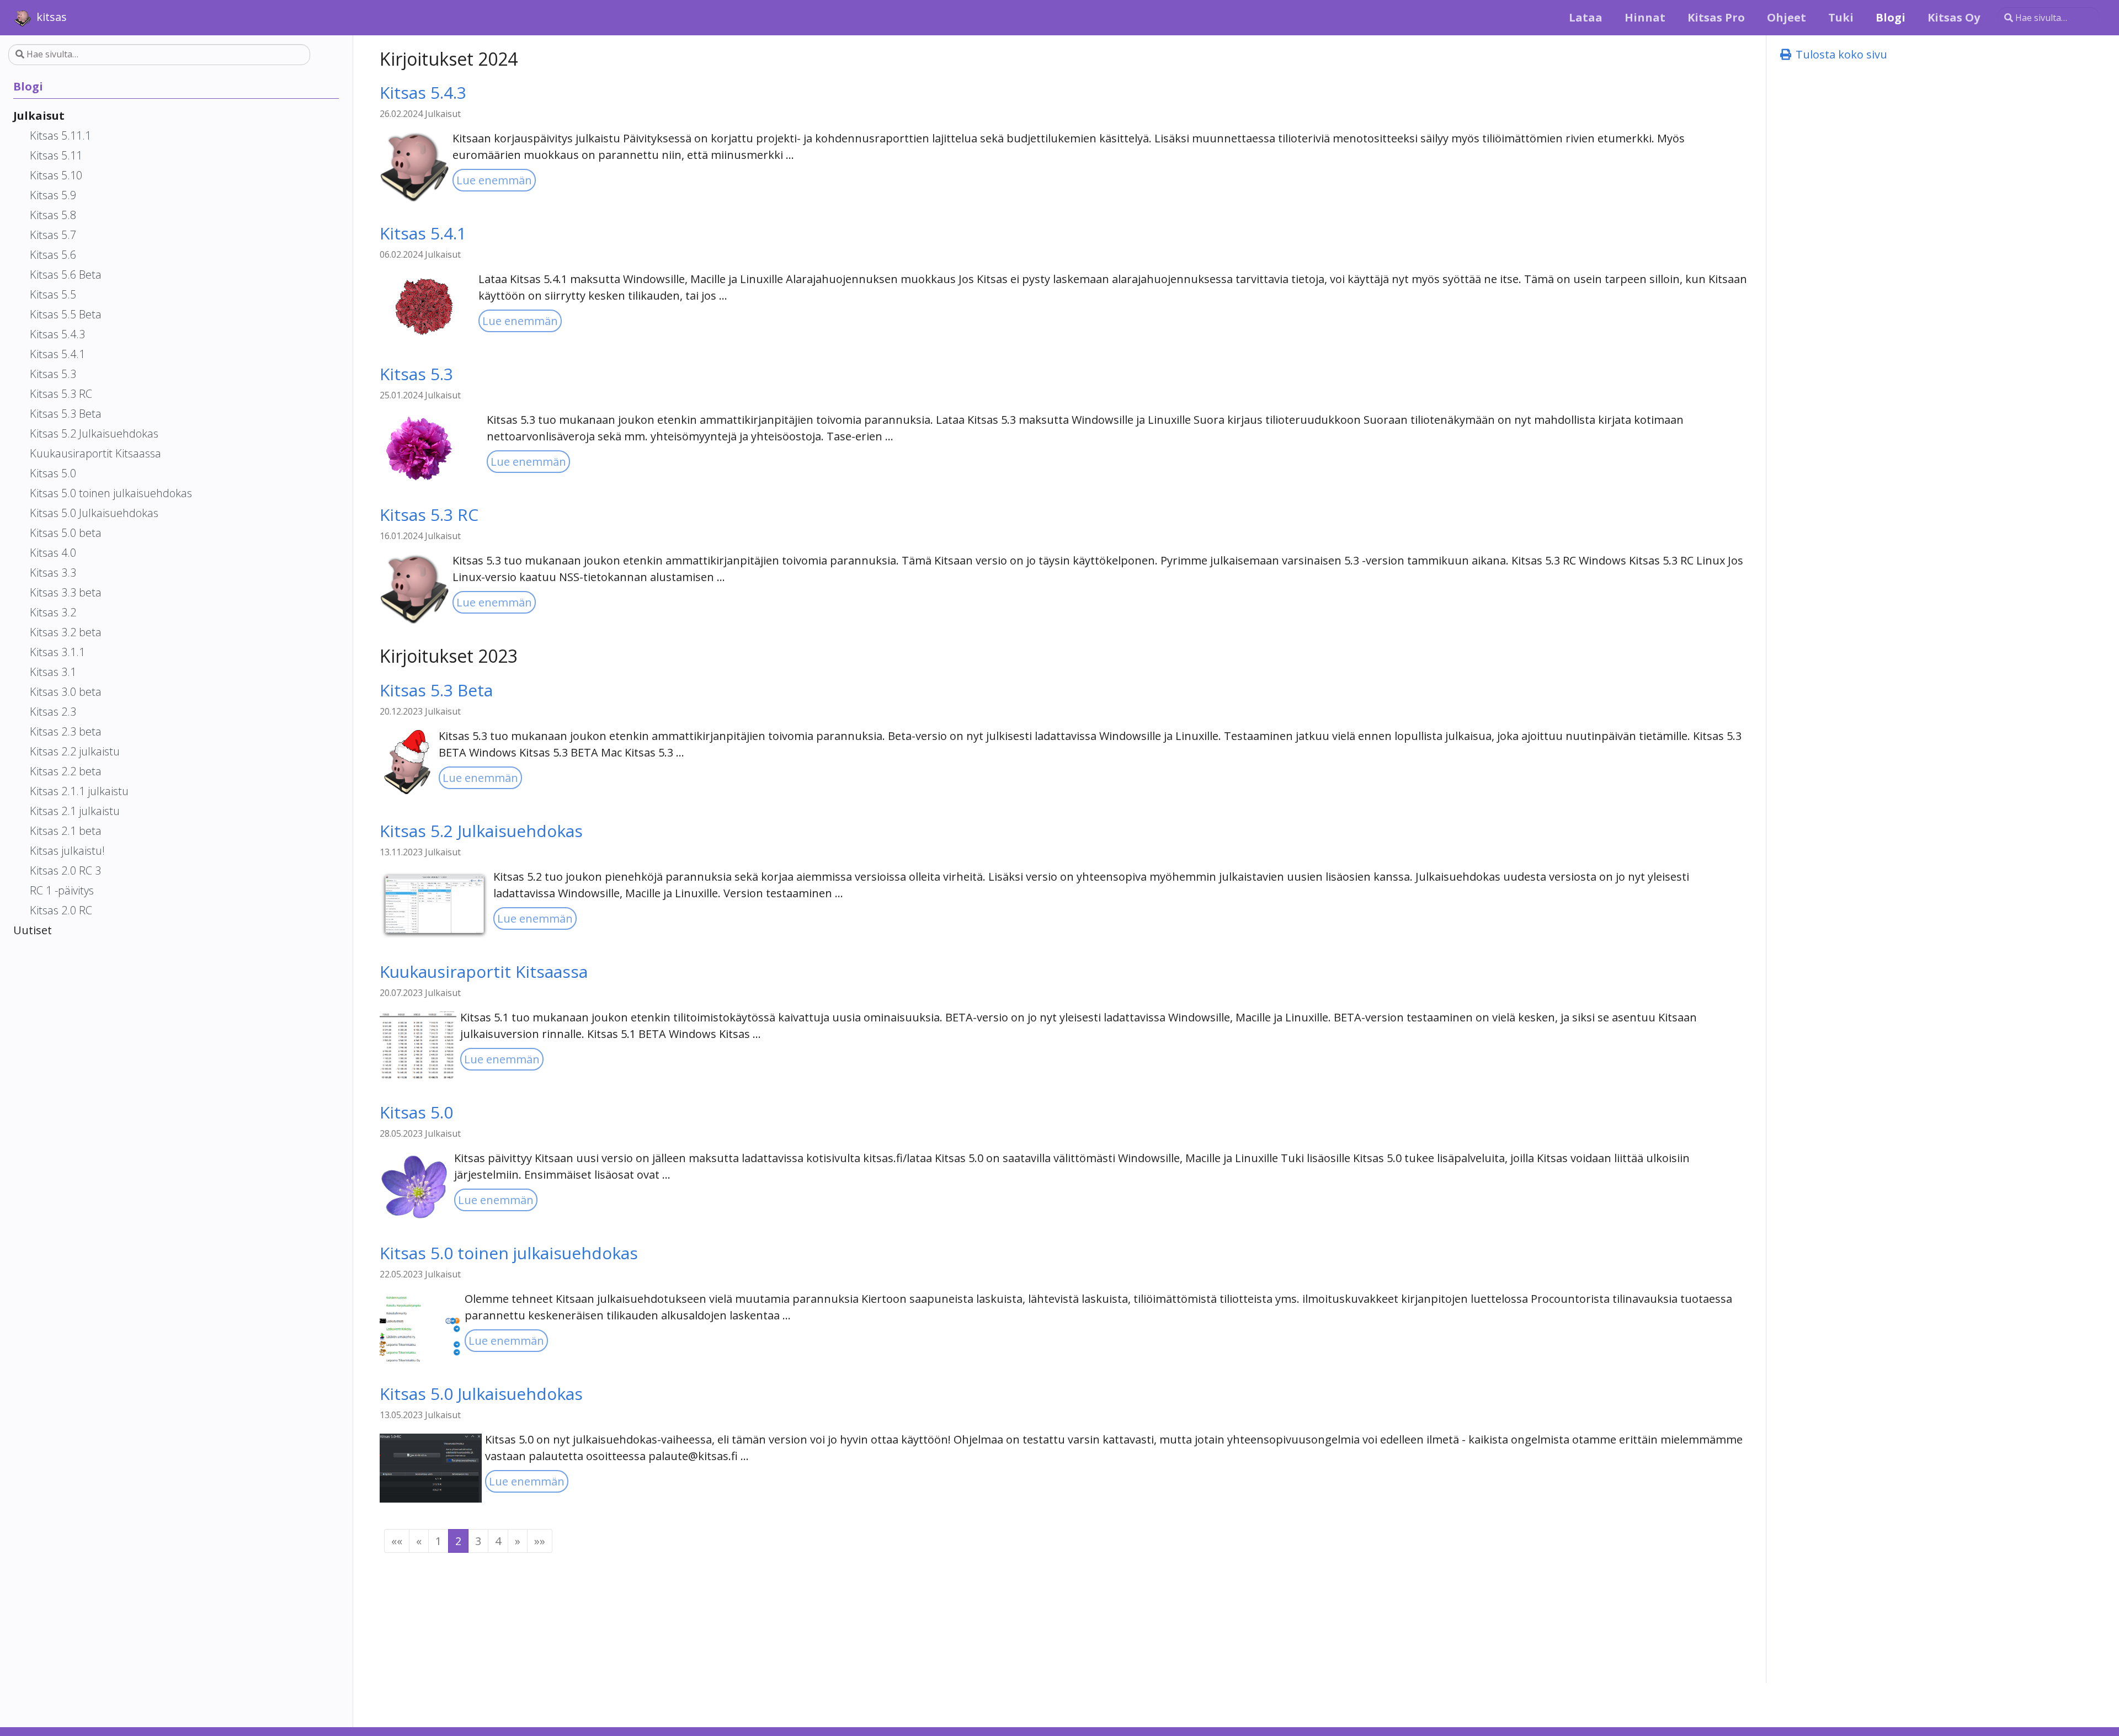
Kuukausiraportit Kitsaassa (484, 971)
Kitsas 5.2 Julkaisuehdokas (481, 831)
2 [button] (458, 1541)
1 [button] (438, 1541)
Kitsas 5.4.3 (423, 92)
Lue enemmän (494, 180)
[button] (397, 1541)
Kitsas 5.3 (416, 374)
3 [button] (478, 1541)
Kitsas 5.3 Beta (436, 690)
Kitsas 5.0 (416, 1112)
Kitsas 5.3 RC (429, 515)
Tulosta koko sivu (1840, 54)
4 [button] (498, 1541)
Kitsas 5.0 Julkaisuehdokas (481, 1394)
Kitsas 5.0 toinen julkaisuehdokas (509, 1253)
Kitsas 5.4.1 (423, 233)
